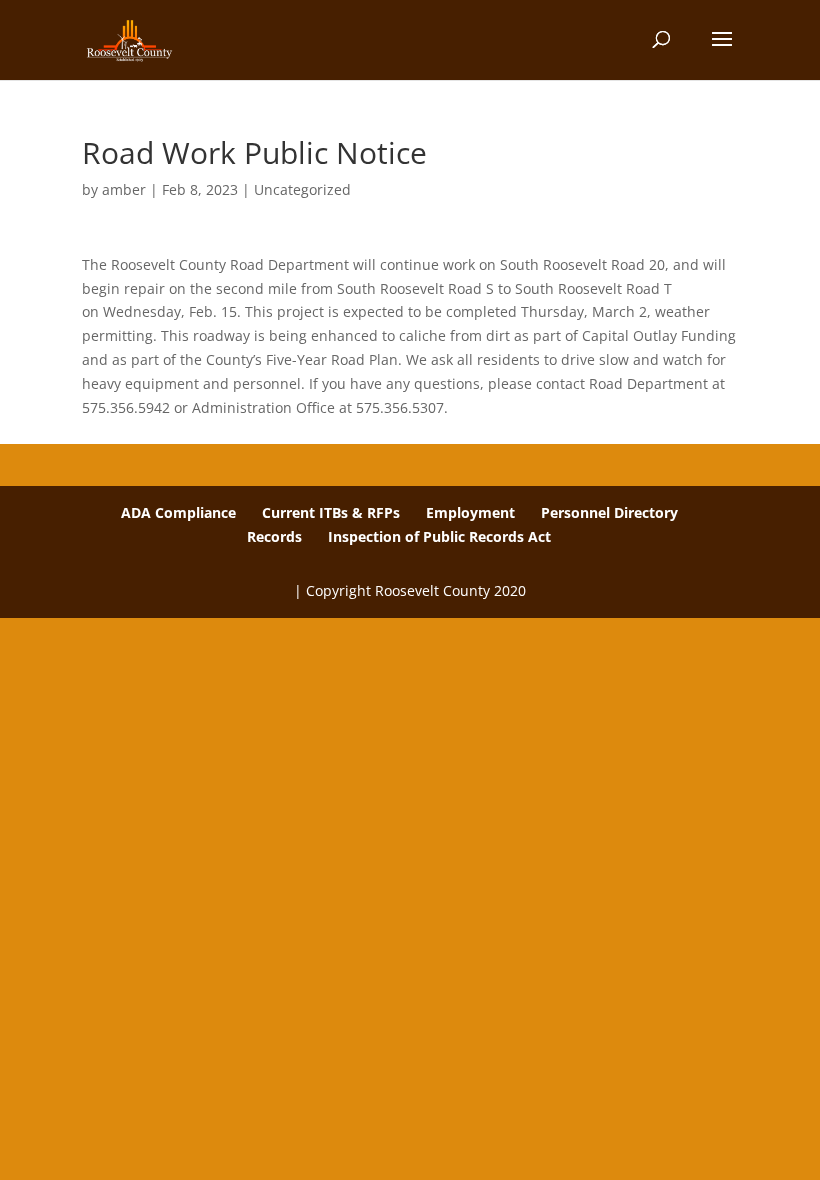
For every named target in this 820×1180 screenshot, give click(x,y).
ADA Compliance (178, 512)
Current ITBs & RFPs (331, 512)
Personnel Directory (609, 512)
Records (274, 536)
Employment (470, 512)
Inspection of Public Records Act (439, 536)
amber (124, 189)
